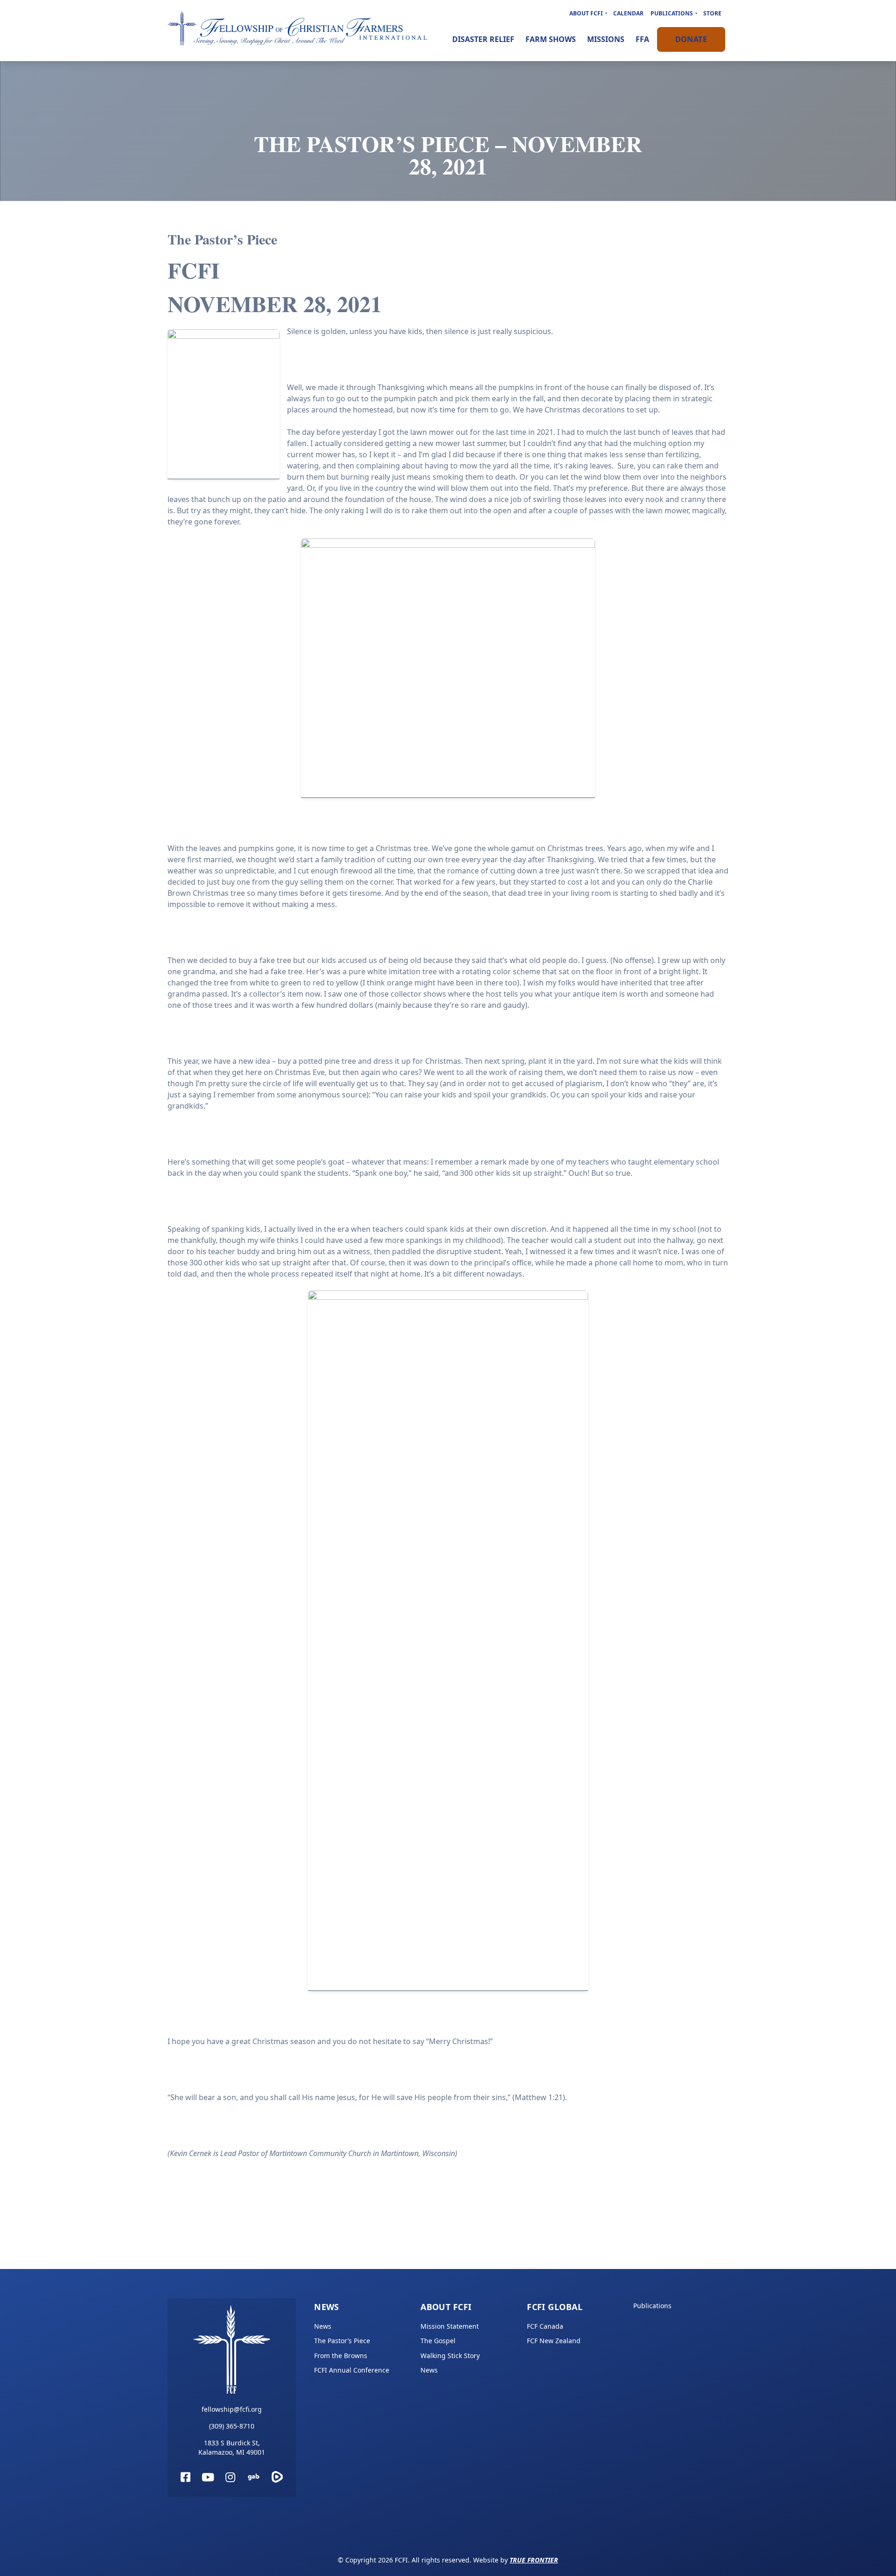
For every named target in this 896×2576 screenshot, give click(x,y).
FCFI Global (555, 2307)
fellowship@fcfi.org (232, 2409)
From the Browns (341, 2356)
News (327, 2307)
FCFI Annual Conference (352, 2370)
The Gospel (438, 2341)
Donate (691, 39)
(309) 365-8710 (232, 2426)
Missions (606, 39)
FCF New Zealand (554, 2341)
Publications (672, 13)
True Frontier (534, 2560)
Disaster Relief (483, 39)
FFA (642, 39)
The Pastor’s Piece (342, 2341)
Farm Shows (551, 39)
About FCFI (586, 13)
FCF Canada (545, 2326)
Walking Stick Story (450, 2356)
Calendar (628, 13)
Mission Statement (450, 2326)
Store (712, 13)
